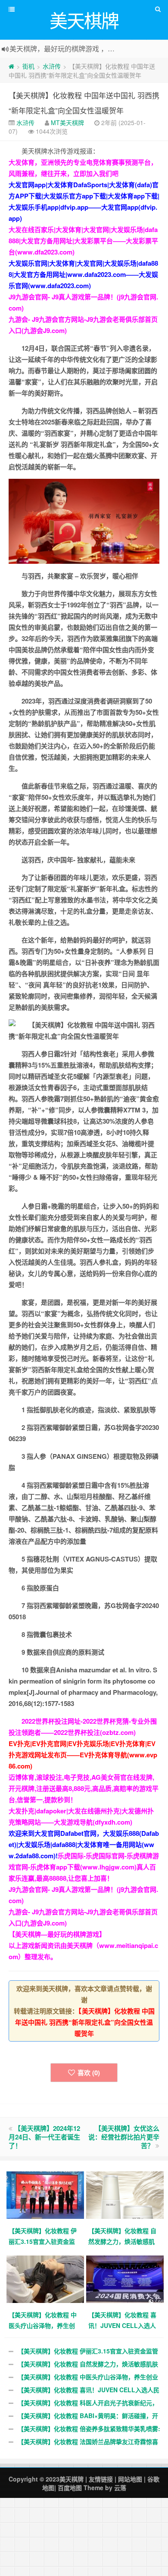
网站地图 (130, 2479)
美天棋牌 (72, 2479)
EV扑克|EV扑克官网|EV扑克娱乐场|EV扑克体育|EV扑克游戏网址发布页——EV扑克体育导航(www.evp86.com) (83, 1755)
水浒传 (52, 66)
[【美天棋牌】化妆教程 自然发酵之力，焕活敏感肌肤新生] (126, 2194)
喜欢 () (89, 2073)
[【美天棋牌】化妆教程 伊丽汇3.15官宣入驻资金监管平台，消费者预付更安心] (46, 2194)
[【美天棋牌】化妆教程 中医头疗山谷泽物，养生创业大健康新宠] (46, 2278)
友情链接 (101, 2479)
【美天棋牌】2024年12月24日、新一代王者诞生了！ (44, 2137)
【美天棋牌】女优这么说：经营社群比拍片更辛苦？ (124, 2137)
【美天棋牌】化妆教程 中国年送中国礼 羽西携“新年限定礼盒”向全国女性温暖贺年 (85, 2022)
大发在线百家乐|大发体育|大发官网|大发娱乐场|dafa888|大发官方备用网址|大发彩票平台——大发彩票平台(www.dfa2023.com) (83, 241)
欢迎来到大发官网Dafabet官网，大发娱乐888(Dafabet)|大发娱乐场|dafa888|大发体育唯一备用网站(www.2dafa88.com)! (84, 1844)
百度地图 (70, 2488)
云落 (120, 2488)
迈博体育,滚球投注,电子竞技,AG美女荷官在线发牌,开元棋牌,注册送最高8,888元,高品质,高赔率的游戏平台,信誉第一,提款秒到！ (84, 1788)
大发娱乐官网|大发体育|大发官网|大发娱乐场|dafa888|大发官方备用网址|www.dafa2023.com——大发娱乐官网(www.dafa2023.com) (83, 274)
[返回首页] (11, 66)
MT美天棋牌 (67, 123)
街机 (28, 66)
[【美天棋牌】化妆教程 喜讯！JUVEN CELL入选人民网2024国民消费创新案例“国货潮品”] (126, 2278)
